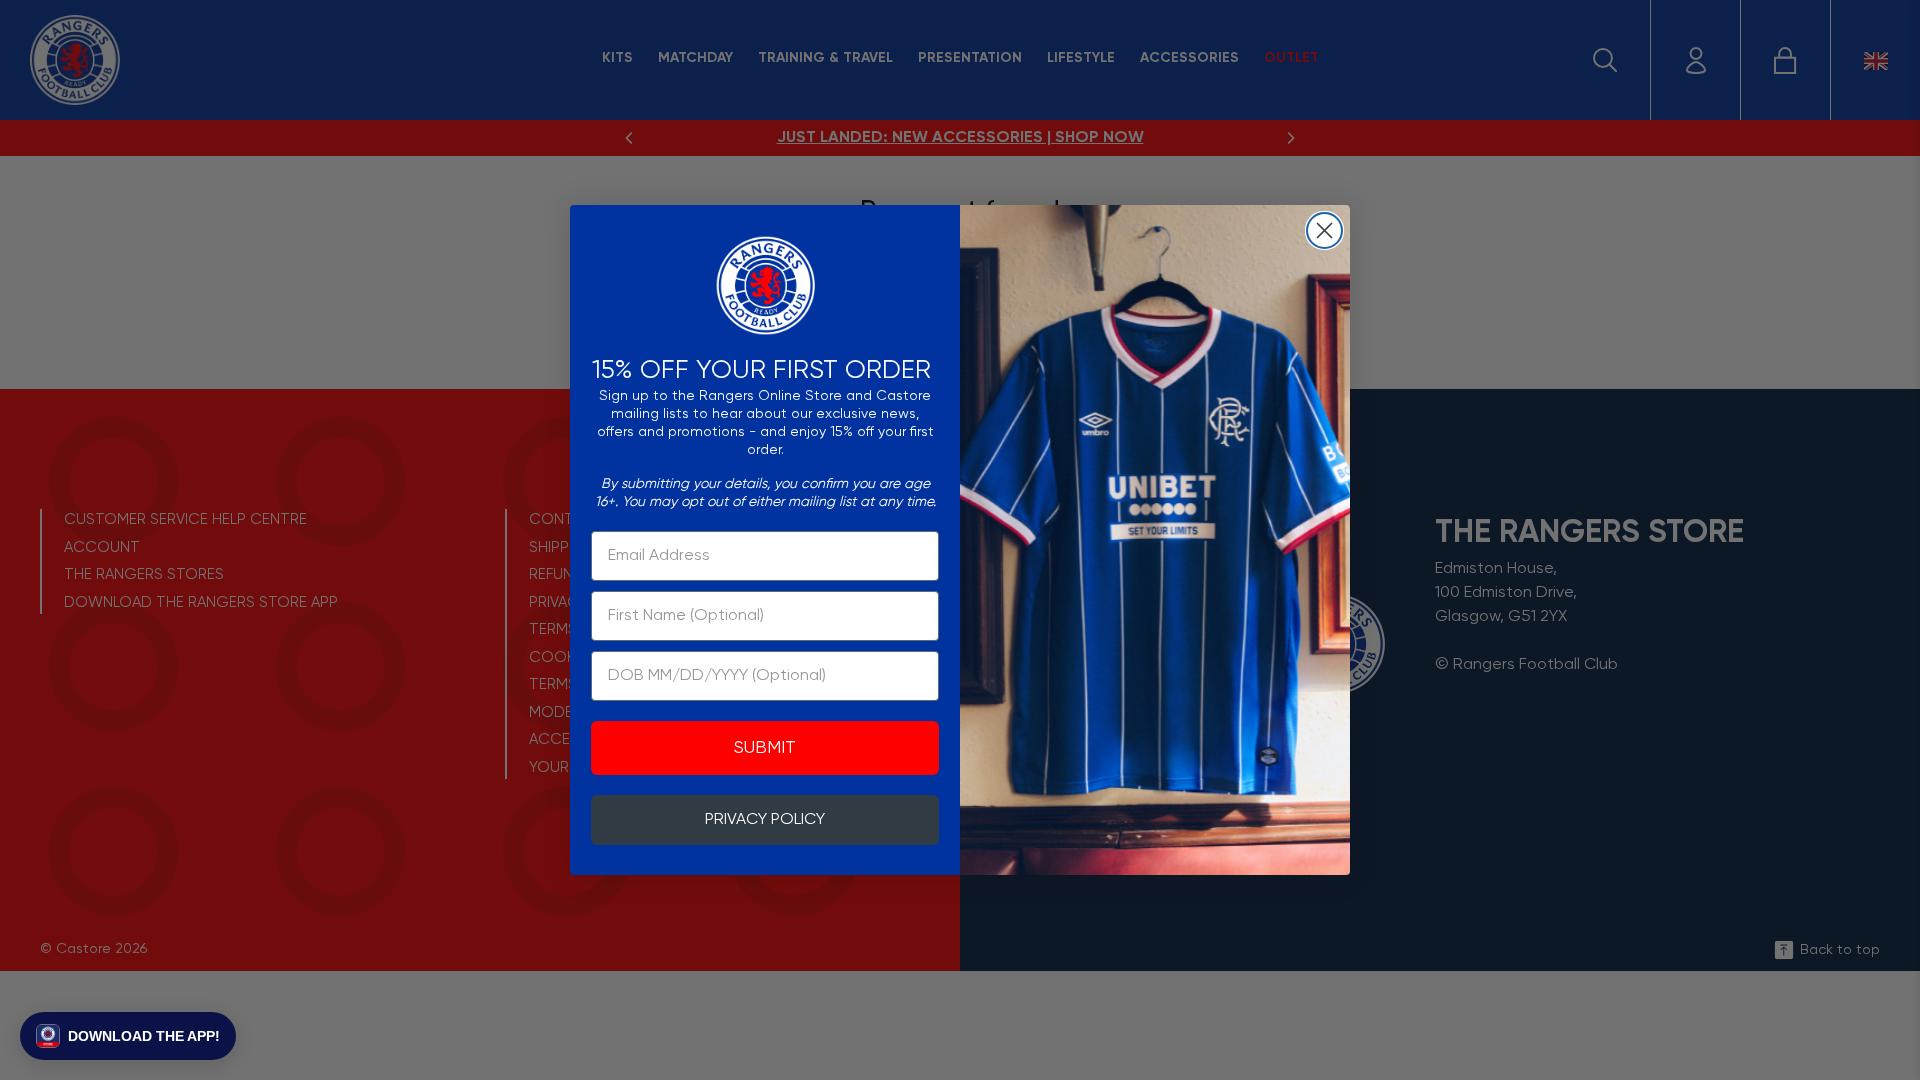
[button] (128, 1036)
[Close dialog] (1324, 230)
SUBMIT (765, 748)
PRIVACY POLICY (765, 820)
